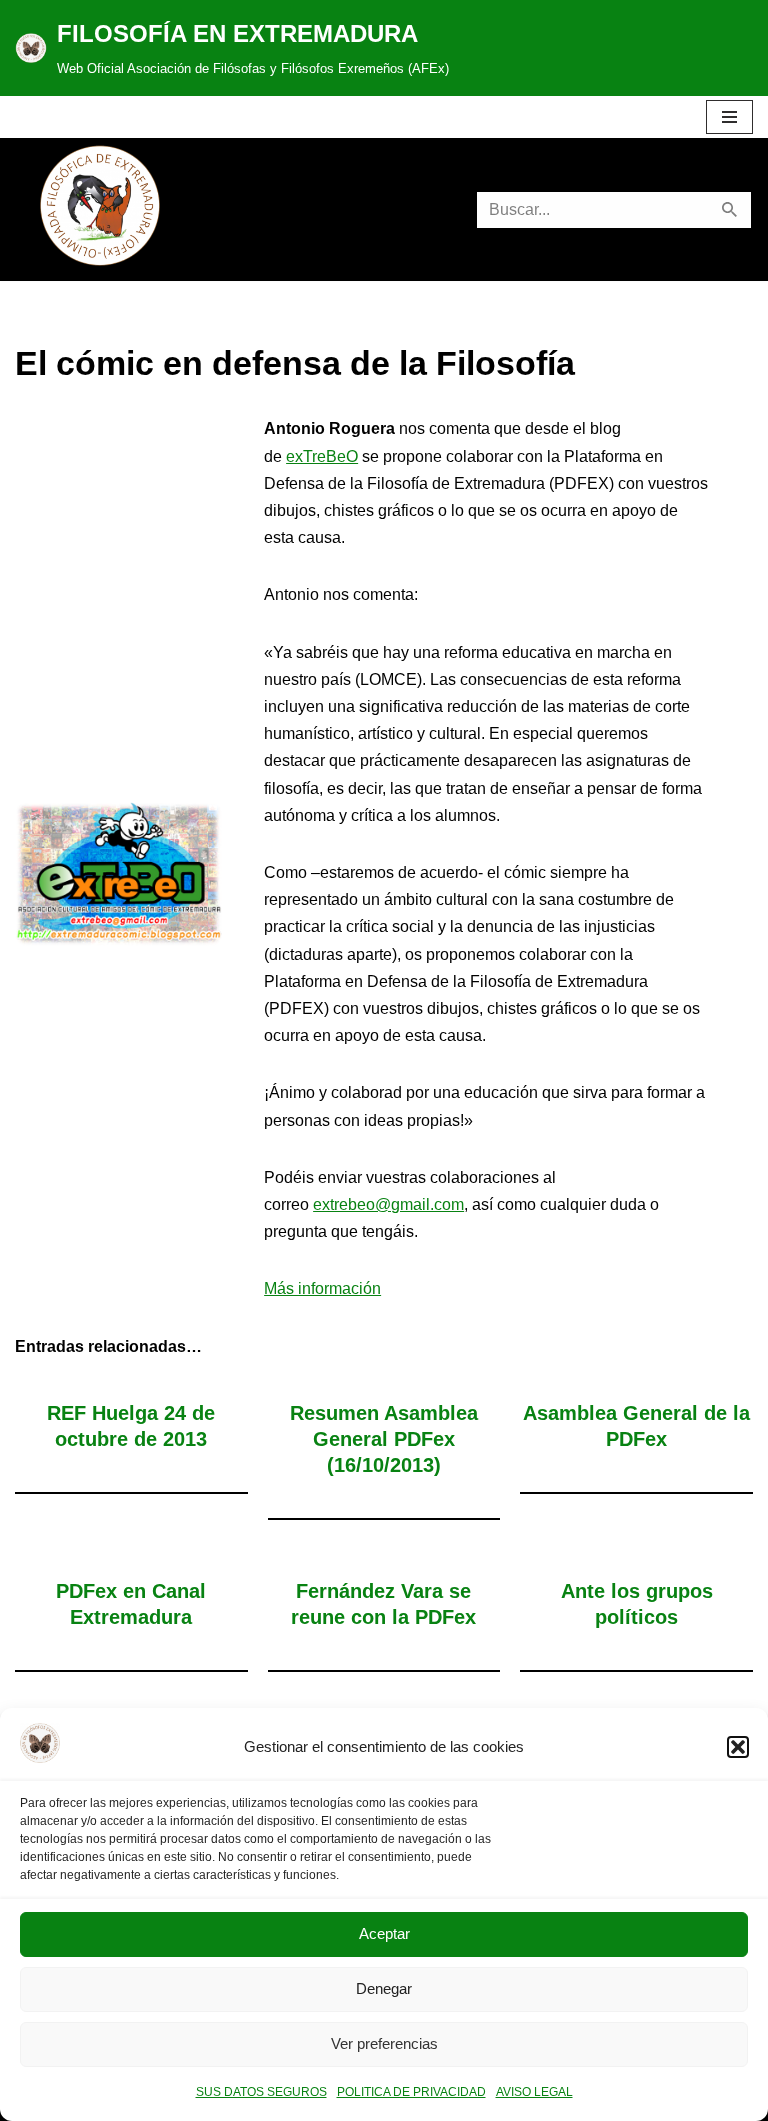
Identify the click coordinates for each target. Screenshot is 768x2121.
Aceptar (384, 1933)
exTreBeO (322, 456)
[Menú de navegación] (729, 117)
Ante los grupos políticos (637, 1604)
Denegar (384, 1988)
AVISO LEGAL (534, 2092)
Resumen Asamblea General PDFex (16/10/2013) (384, 1439)
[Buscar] (730, 210)
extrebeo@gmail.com (388, 1204)
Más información (322, 1288)
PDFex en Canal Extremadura (131, 1604)
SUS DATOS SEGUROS (261, 2092)
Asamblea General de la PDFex (636, 1426)
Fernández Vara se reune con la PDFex (383, 1604)
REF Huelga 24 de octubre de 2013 (131, 1426)
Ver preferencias (384, 2043)
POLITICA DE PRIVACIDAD (411, 2092)
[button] (738, 1747)
